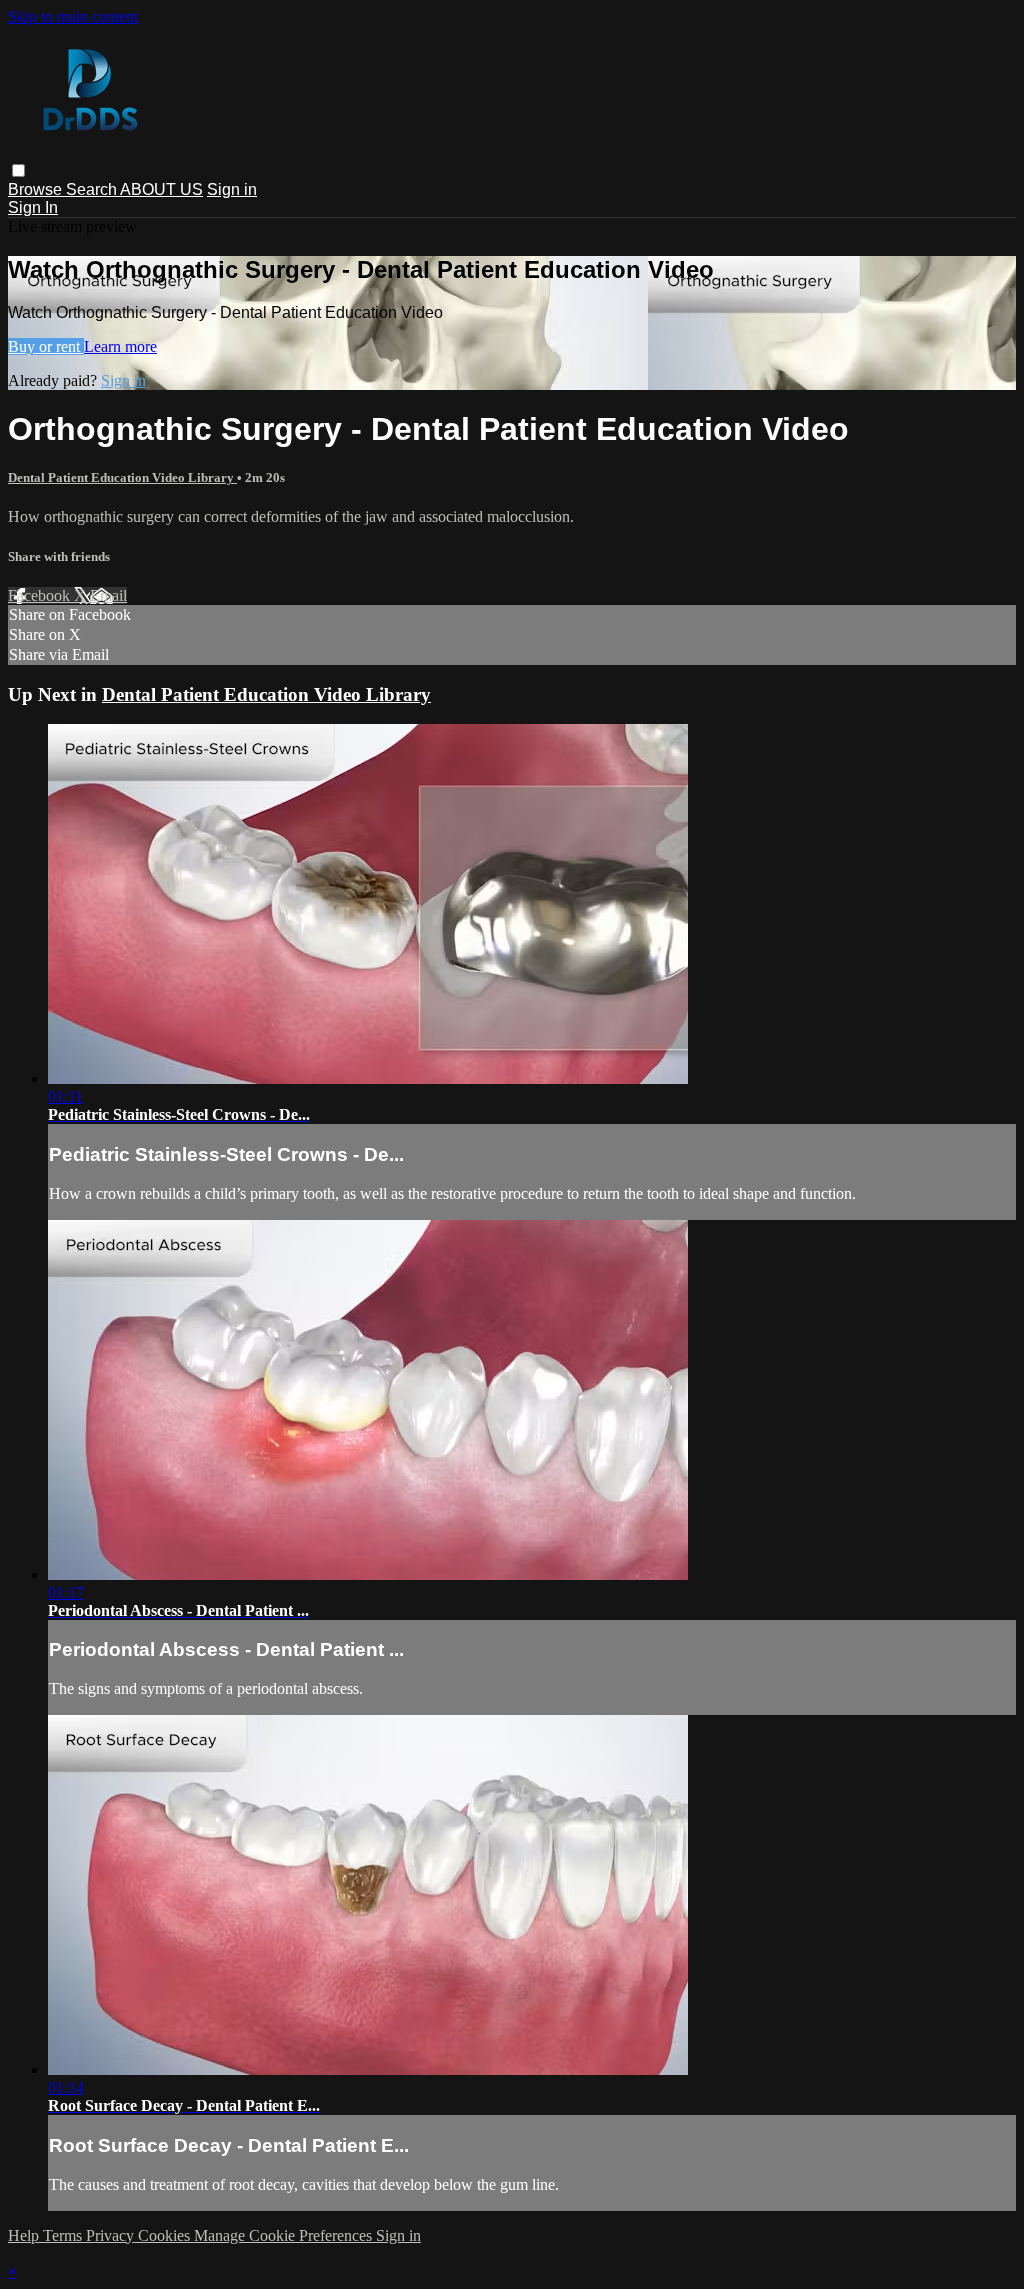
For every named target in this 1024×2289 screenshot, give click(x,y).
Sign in (232, 189)
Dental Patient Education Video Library (122, 477)
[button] (18, 170)
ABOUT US (161, 189)
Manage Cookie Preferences (285, 2235)
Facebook (41, 595)
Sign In (33, 207)
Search (93, 189)
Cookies (166, 2235)
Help (25, 2235)
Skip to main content (73, 16)
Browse (37, 189)
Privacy (112, 2235)
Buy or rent (46, 346)
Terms (64, 2235)
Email (108, 595)
